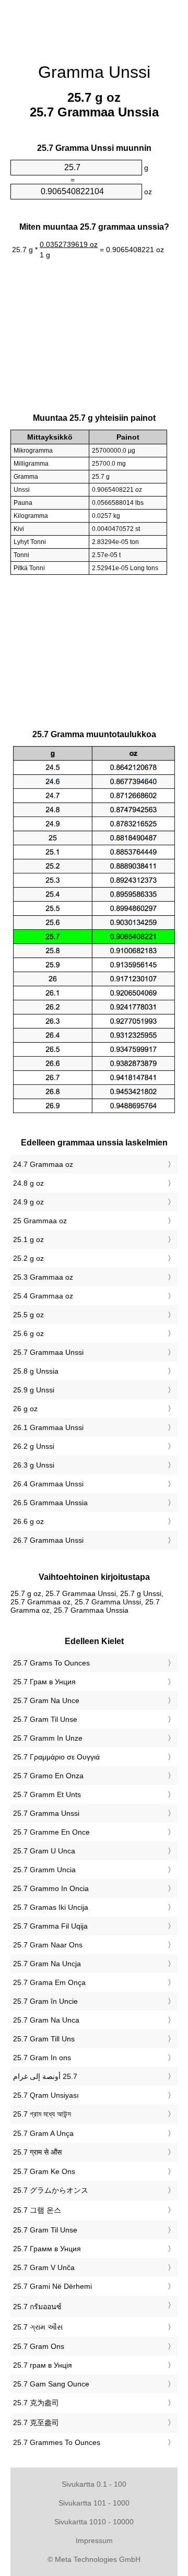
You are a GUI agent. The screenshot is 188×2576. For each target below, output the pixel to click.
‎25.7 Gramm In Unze (48, 1738)
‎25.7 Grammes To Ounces (57, 2442)
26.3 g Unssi (34, 1465)
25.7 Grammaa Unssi (48, 1352)
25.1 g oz (28, 1239)
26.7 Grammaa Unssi (48, 1540)
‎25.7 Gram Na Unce (46, 1700)
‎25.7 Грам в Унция (44, 1682)
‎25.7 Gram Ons (39, 2346)
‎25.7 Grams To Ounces (51, 1663)
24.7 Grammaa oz (43, 1164)
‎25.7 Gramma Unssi (46, 1813)
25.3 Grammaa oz (43, 1277)
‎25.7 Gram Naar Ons (48, 1945)
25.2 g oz (28, 1258)
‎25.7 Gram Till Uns (44, 2039)
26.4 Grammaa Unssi (48, 1484)
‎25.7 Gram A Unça (43, 2133)
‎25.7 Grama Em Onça (49, 1982)
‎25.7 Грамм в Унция (47, 2249)
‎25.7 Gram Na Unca (46, 2020)
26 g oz (25, 1409)
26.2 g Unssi (34, 1446)
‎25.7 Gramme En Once (51, 1832)
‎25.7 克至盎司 (36, 2423)
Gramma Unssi (94, 72)
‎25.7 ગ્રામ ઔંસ (38, 2327)
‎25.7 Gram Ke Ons (44, 2171)
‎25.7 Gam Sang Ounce (51, 2384)
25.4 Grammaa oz (43, 1296)
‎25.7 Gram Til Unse (45, 1719)
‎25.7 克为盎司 (36, 2403)
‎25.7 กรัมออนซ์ (37, 2307)
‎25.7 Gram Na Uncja (47, 1964)
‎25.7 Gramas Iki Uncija (51, 1907)
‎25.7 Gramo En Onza (48, 1776)
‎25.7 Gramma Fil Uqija (50, 1926)
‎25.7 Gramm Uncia (44, 1870)
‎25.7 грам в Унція (43, 2365)
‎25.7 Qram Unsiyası (46, 2095)
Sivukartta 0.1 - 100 (94, 2484)
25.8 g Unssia (36, 1371)
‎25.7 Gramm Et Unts (47, 1794)
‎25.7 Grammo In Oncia (51, 1888)
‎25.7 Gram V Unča (44, 2267)
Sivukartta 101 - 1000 (94, 2503)
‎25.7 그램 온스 (37, 2210)
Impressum (94, 2540)
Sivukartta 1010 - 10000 (94, 2522)
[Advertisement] (94, 26)
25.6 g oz (28, 1333)
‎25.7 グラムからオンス (51, 2190)
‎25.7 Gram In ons (42, 2058)
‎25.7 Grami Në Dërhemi (52, 2286)
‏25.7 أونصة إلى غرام (45, 2076)
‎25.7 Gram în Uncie (45, 2001)
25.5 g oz (28, 1315)
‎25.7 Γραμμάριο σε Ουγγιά (56, 1757)
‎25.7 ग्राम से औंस (37, 2152)
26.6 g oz (28, 1521)
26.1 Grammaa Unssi (48, 1427)
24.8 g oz (28, 1183)
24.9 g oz (28, 1202)
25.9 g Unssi (34, 1390)
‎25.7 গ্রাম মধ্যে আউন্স (42, 2114)
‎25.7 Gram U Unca (44, 1851)
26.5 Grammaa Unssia (50, 1503)
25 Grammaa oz (40, 1221)
